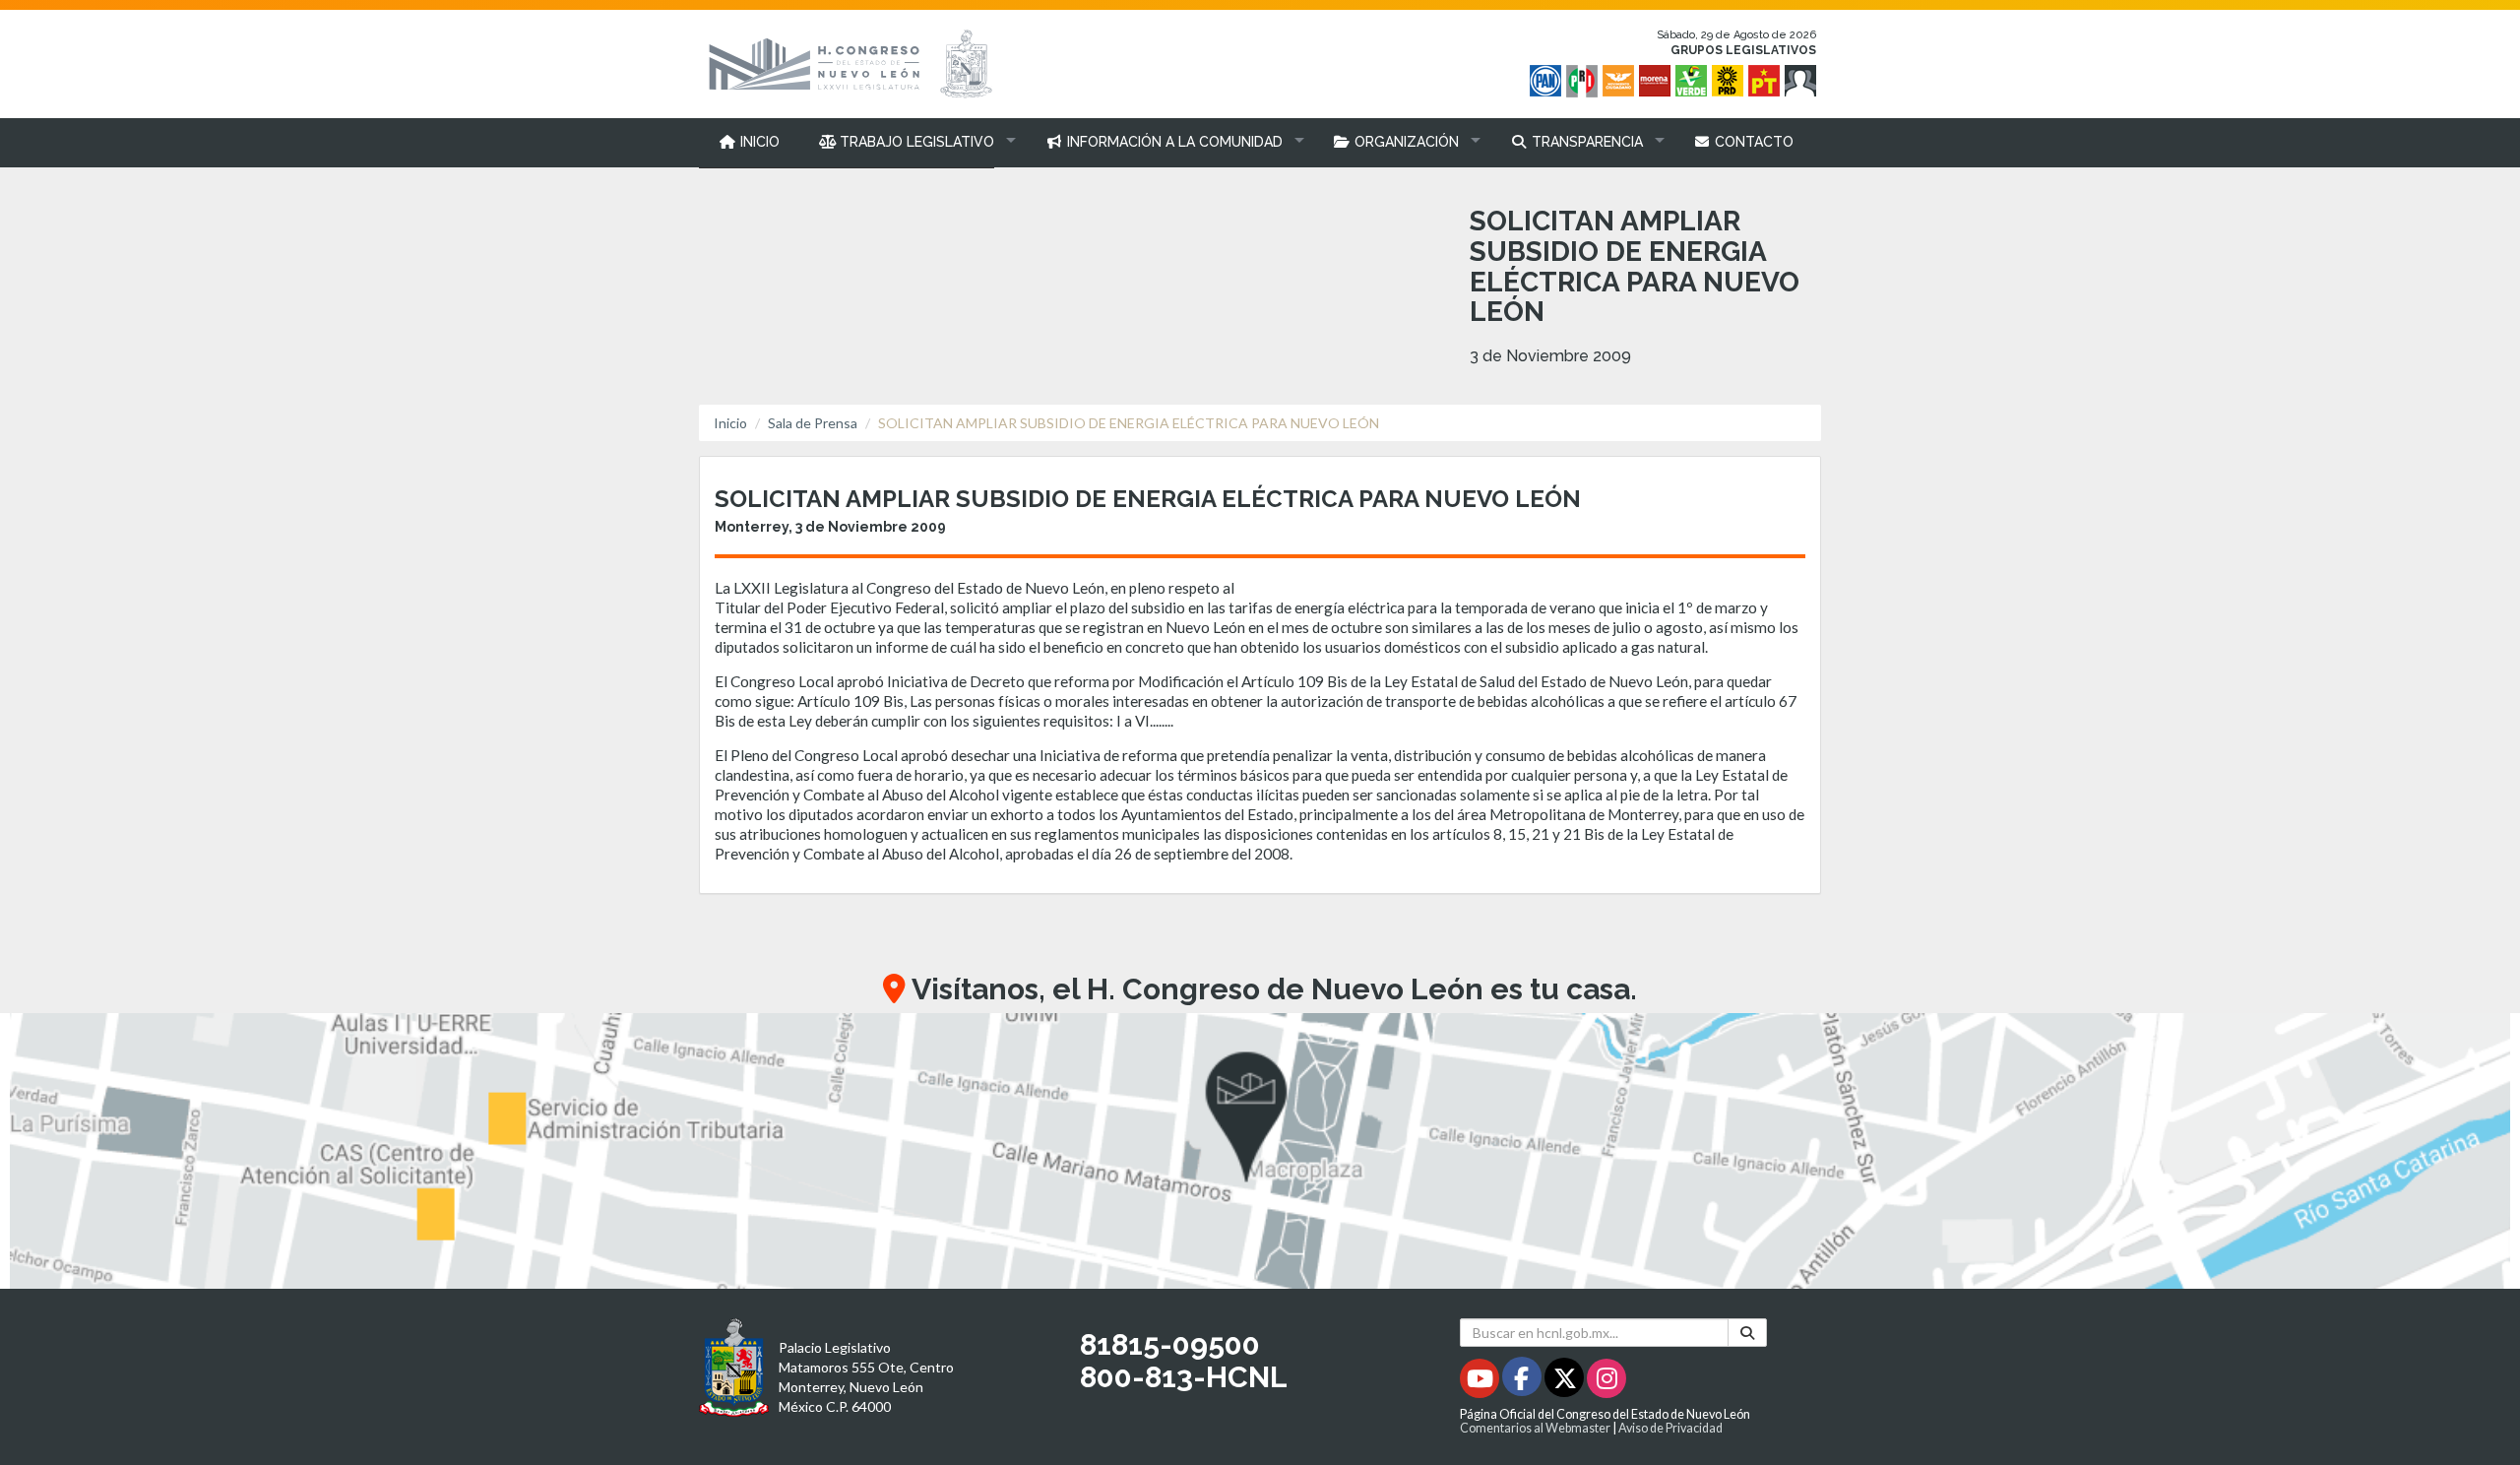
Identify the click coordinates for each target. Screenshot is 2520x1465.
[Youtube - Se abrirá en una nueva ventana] (1481, 1382)
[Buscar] (1747, 1333)
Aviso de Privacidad (1670, 1428)
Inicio (730, 423)
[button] (913, 142)
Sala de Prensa (813, 423)
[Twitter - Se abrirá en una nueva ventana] (1566, 1382)
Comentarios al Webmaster (1535, 1428)
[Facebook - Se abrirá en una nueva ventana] (1523, 1382)
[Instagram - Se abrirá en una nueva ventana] (1606, 1382)
